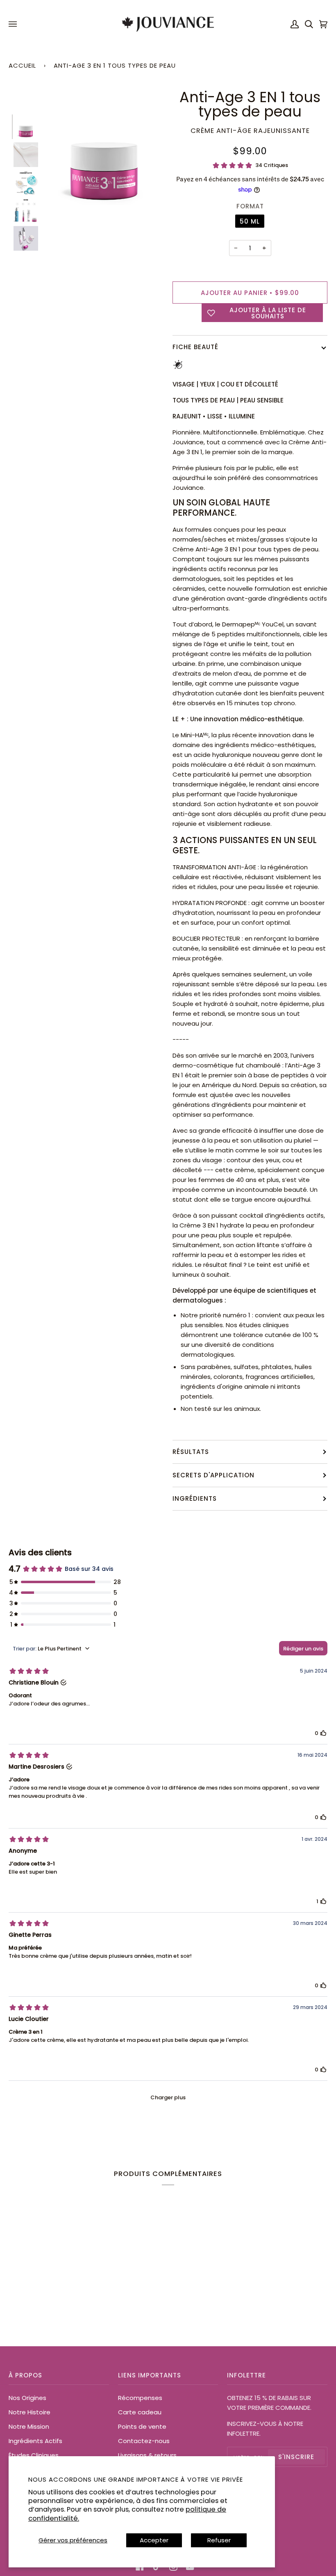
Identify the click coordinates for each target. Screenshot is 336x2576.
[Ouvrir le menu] (14, 24)
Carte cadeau (140, 2412)
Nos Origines (27, 2398)
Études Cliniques (34, 2455)
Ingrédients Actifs (35, 2441)
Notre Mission (29, 2426)
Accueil (22, 65)
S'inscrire (296, 2457)
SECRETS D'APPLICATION (213, 1475)
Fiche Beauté (195, 347)
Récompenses (140, 2398)
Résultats (191, 1452)
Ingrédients (195, 1498)
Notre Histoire (30, 2412)
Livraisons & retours (147, 2455)
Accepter (154, 2540)
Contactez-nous (144, 2441)
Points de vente (142, 2426)
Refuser (219, 2540)
